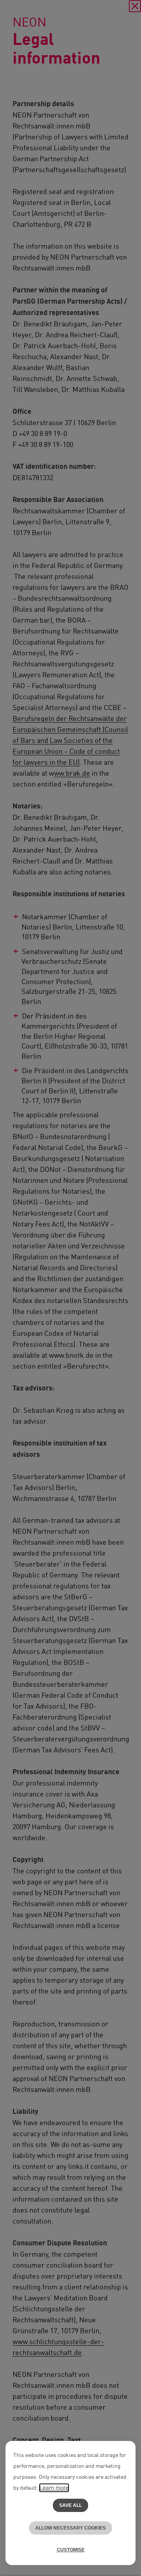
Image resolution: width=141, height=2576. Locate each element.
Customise (71, 2550)
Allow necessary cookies (70, 2528)
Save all (70, 2505)
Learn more (54, 2488)
